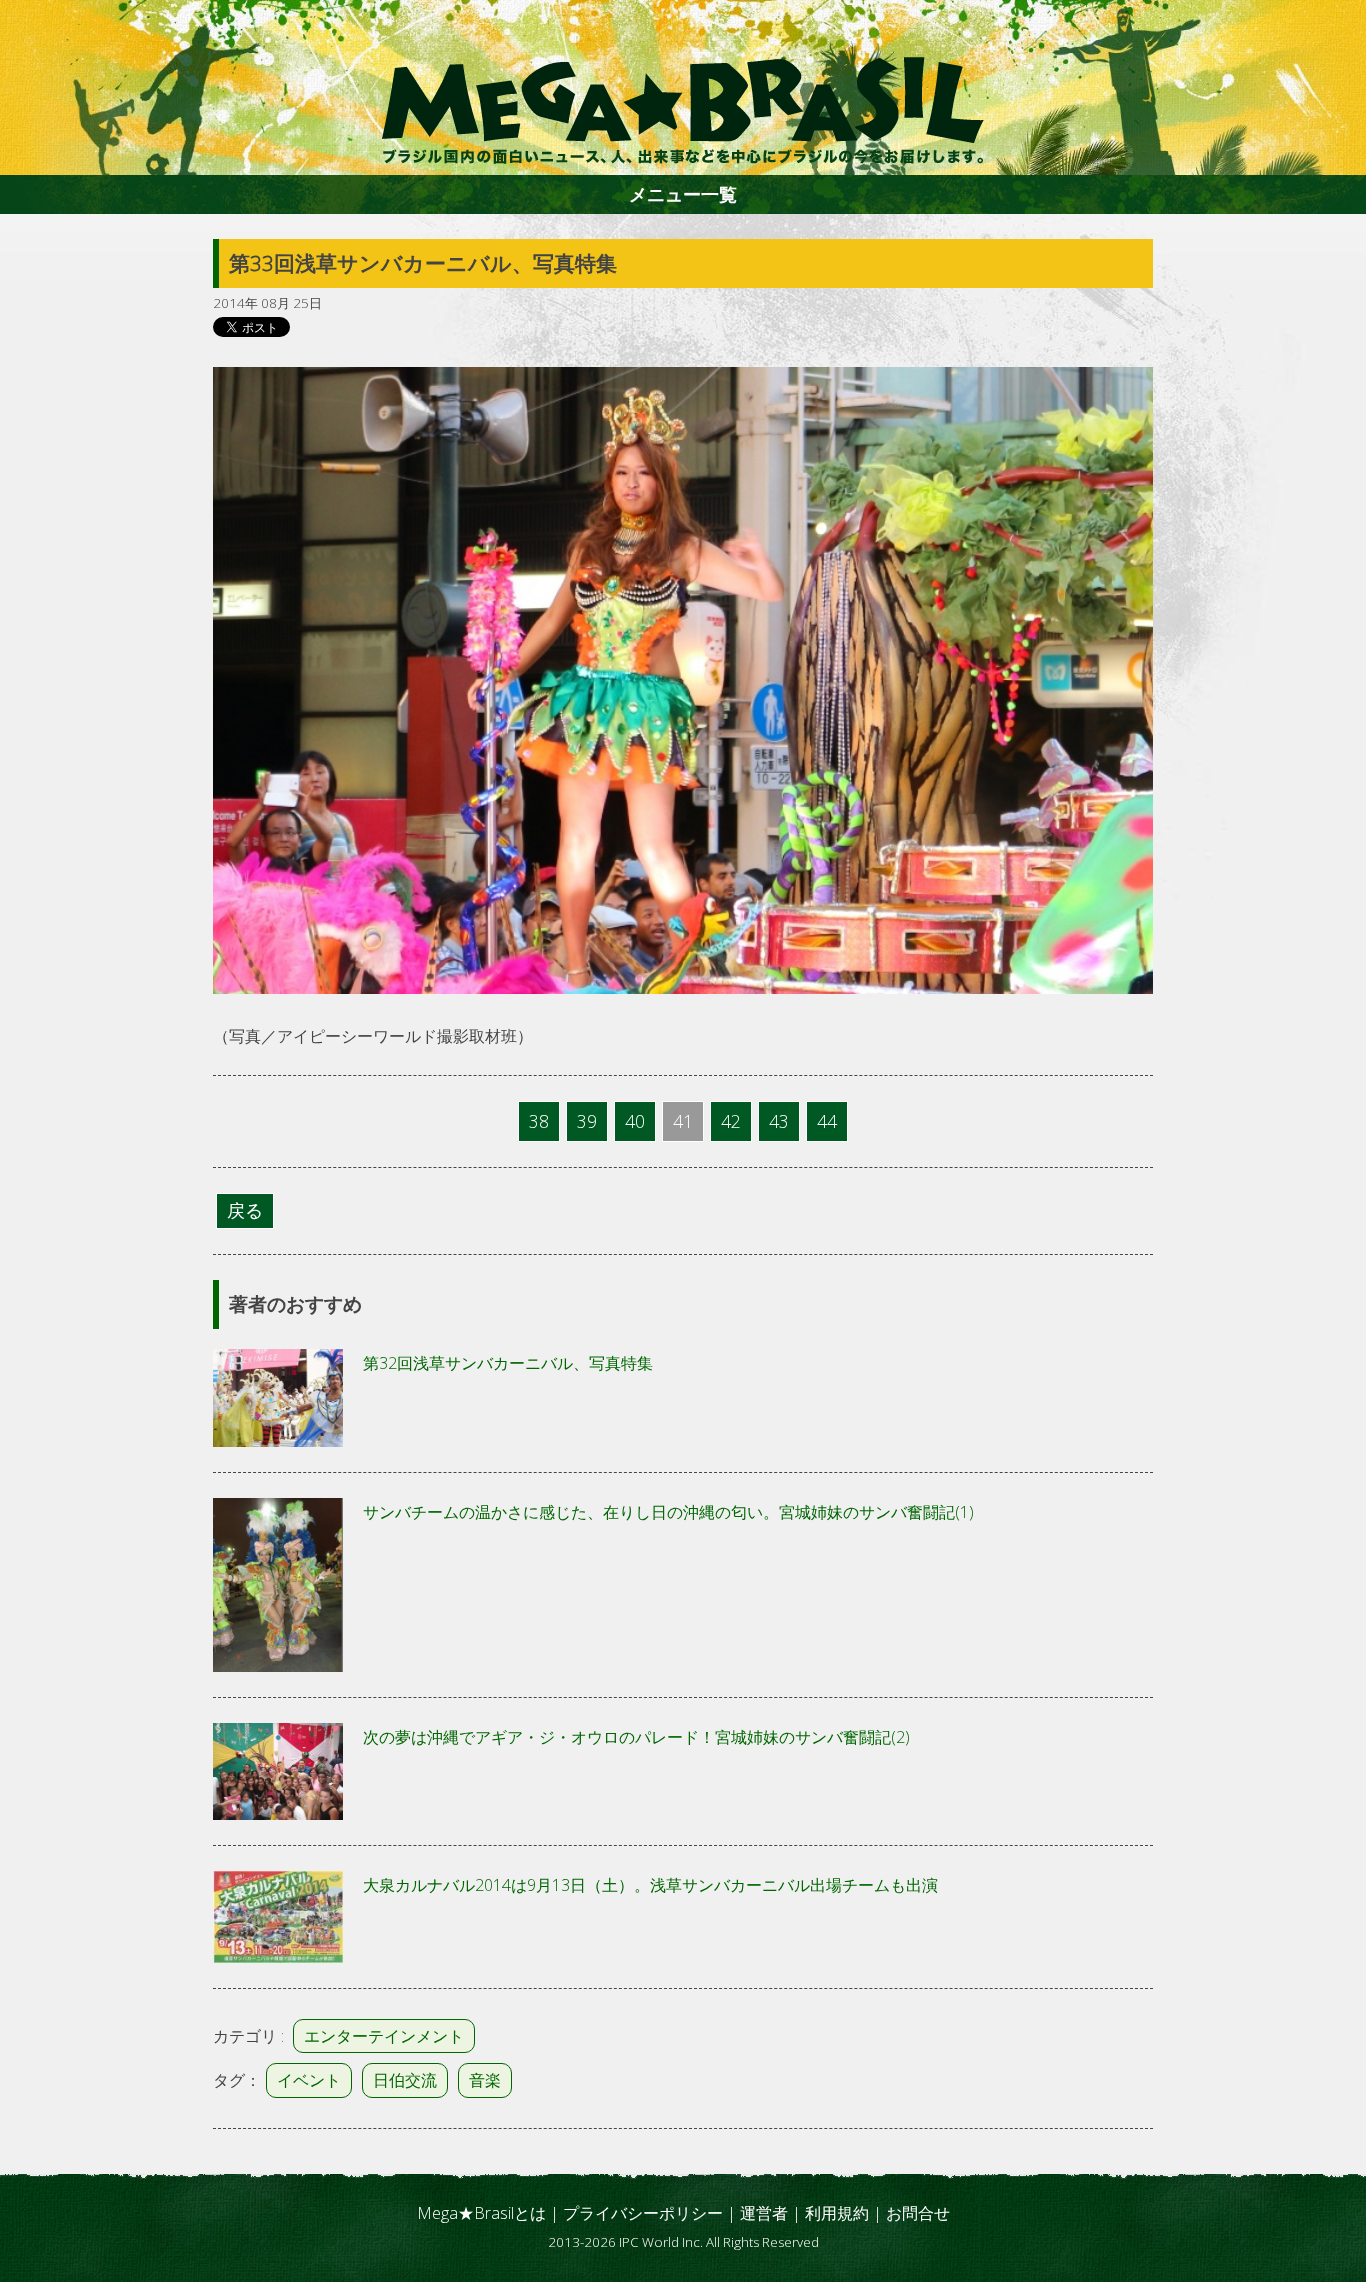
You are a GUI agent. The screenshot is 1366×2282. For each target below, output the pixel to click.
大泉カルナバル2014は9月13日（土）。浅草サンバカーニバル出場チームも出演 (650, 1885)
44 (827, 1121)
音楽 (485, 2080)
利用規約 (837, 2213)
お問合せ (918, 2213)
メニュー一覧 (683, 194)
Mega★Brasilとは (481, 2213)
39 (587, 1121)
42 (731, 1121)
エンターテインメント (384, 2036)
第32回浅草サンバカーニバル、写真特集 (508, 1363)
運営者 (764, 2213)
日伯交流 (405, 2080)
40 (635, 1121)
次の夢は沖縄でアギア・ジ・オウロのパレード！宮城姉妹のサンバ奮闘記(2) (636, 1737)
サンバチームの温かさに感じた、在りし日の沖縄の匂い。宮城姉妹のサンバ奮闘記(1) (668, 1512)
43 (779, 1121)
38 (539, 1121)
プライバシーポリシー (643, 2213)
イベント (309, 2080)
